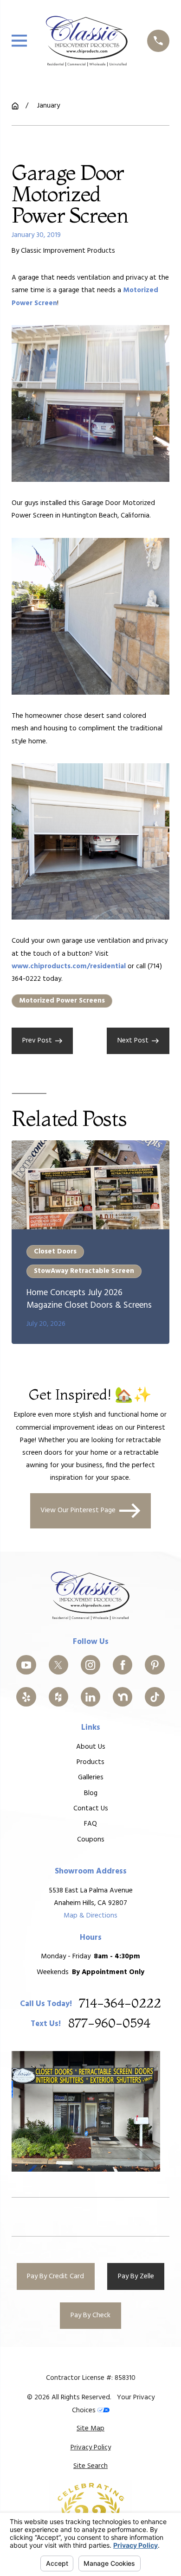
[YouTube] (26, 1665)
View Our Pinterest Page (78, 1510)
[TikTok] (155, 1697)
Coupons (91, 1840)
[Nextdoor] (123, 1697)
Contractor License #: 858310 (91, 2378)
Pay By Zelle (136, 2276)
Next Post (133, 1041)
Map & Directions (90, 1916)
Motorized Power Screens (62, 1001)
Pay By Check (90, 2315)
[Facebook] (123, 1665)
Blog (91, 1793)
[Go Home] (15, 106)
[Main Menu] (19, 41)
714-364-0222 (120, 2004)
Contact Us (91, 1809)
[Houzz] (58, 1697)
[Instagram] (90, 1665)
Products (90, 1762)
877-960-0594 (109, 2024)
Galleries (91, 1777)
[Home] (87, 41)
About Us (91, 1747)
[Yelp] (26, 1697)
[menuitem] (90, 2429)
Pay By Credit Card (55, 2276)
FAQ (90, 1824)
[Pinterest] (155, 1665)
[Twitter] (58, 1665)
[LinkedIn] (90, 1697)
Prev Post (37, 1041)
